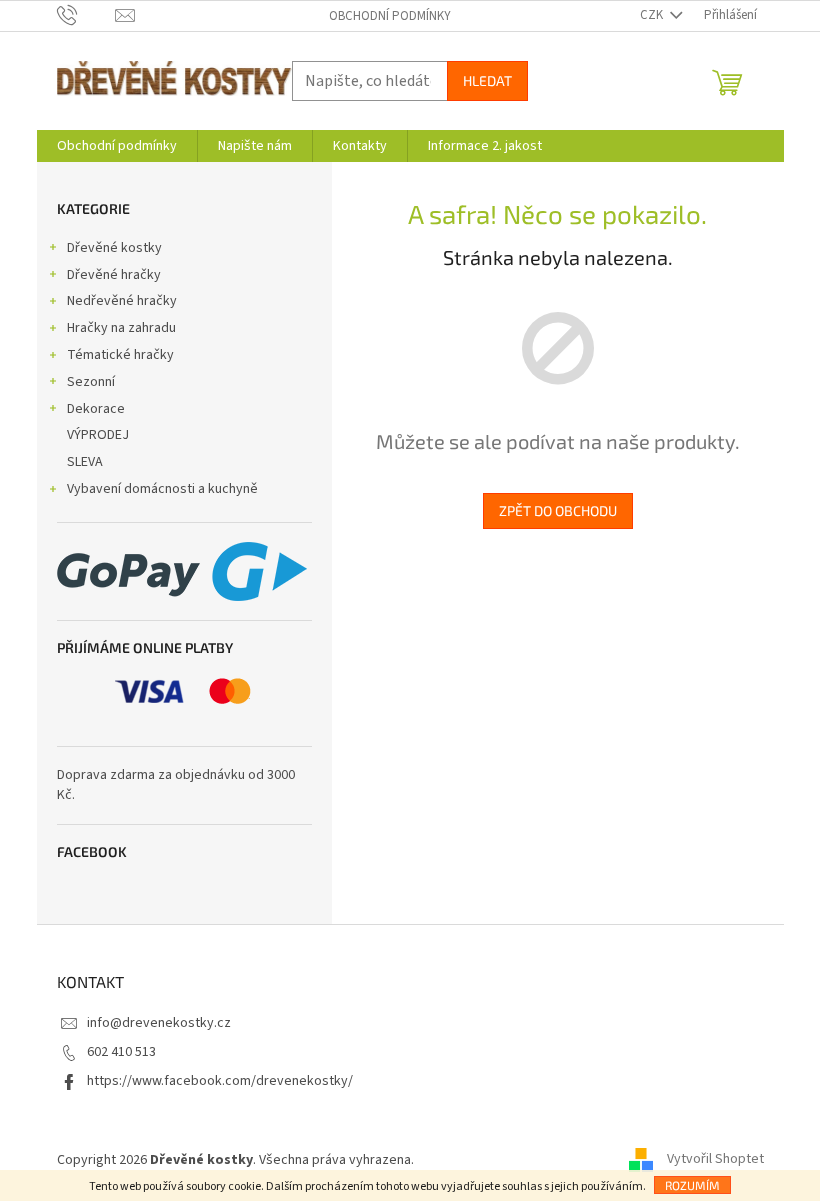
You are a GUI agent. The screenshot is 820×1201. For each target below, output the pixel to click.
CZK (653, 15)
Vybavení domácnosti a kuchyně (162, 489)
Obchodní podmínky (390, 16)
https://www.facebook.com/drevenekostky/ (220, 1081)
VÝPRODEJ (98, 435)
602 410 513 (121, 1052)
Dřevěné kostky (114, 248)
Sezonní (91, 382)
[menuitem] (117, 146)
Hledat (487, 80)
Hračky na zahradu (121, 328)
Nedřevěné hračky (122, 301)
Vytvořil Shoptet (715, 1160)
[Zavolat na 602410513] (86, 15)
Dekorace (96, 409)
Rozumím (692, 1185)
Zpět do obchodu (558, 510)
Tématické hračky (120, 355)
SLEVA (85, 462)
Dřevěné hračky (114, 275)
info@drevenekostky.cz (159, 1023)
